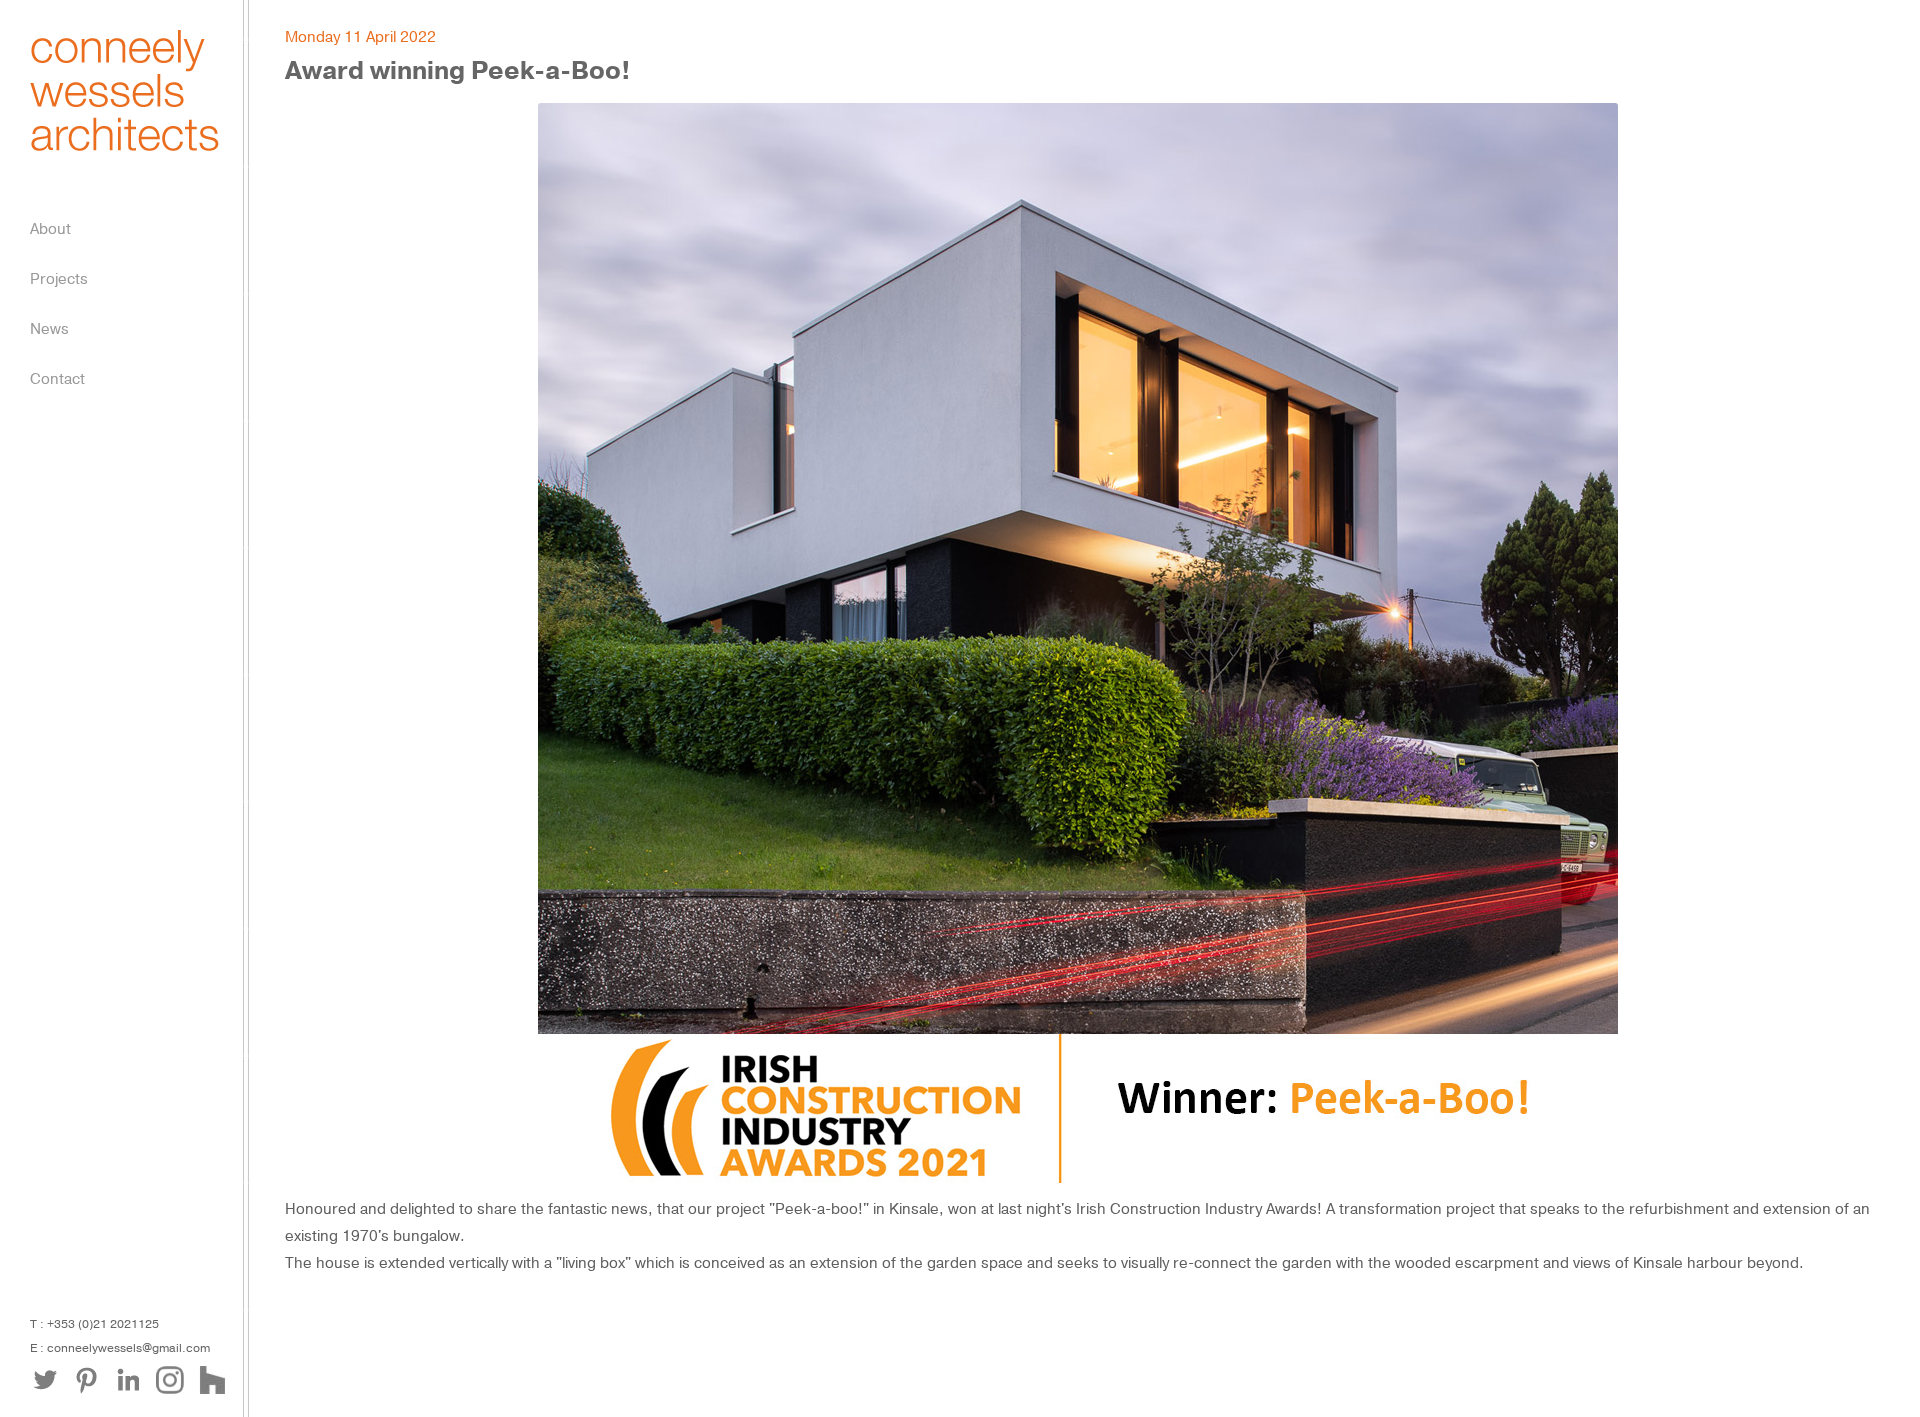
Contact (57, 379)
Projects (59, 279)
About (50, 229)
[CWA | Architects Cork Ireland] (124, 146)
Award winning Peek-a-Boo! (458, 71)
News (49, 329)
